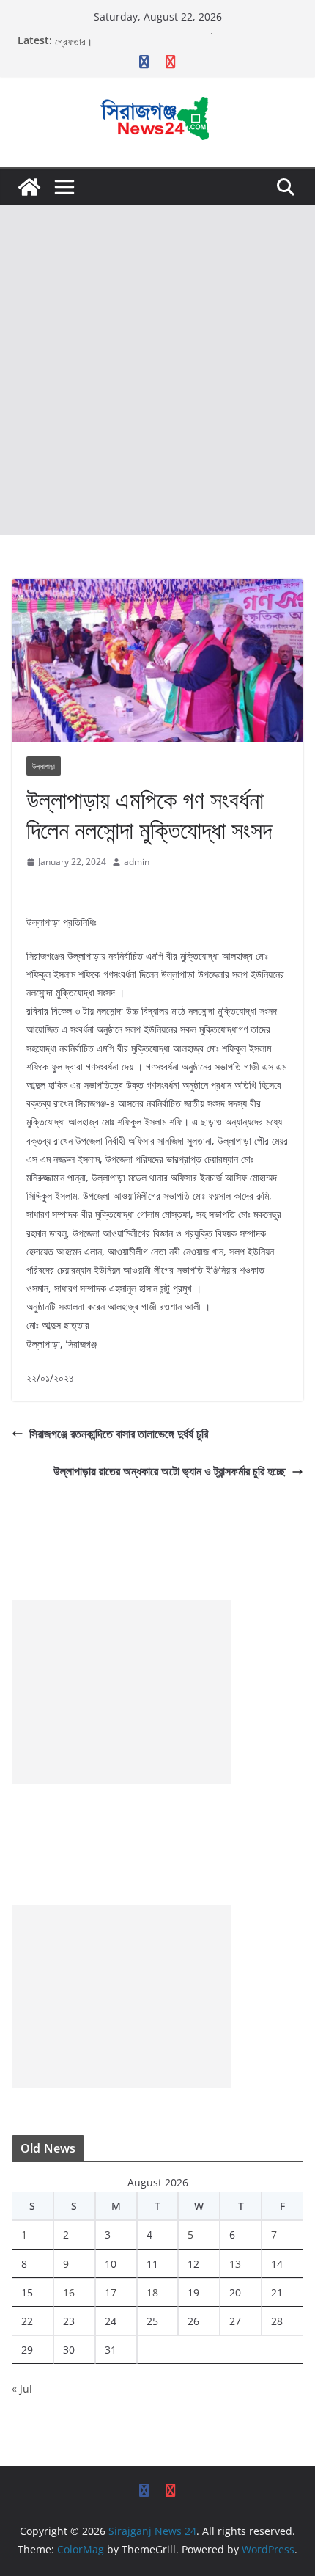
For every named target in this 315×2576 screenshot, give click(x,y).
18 (152, 2292)
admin (137, 862)
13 (235, 2264)
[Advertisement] (157, 370)
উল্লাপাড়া (44, 766)
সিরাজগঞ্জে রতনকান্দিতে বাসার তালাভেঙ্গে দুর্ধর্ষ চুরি (119, 1434)
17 (111, 2292)
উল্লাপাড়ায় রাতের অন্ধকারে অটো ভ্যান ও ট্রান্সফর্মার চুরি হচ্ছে (170, 1471)
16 (69, 2292)
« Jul (22, 2389)
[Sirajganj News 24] (29, 187)
